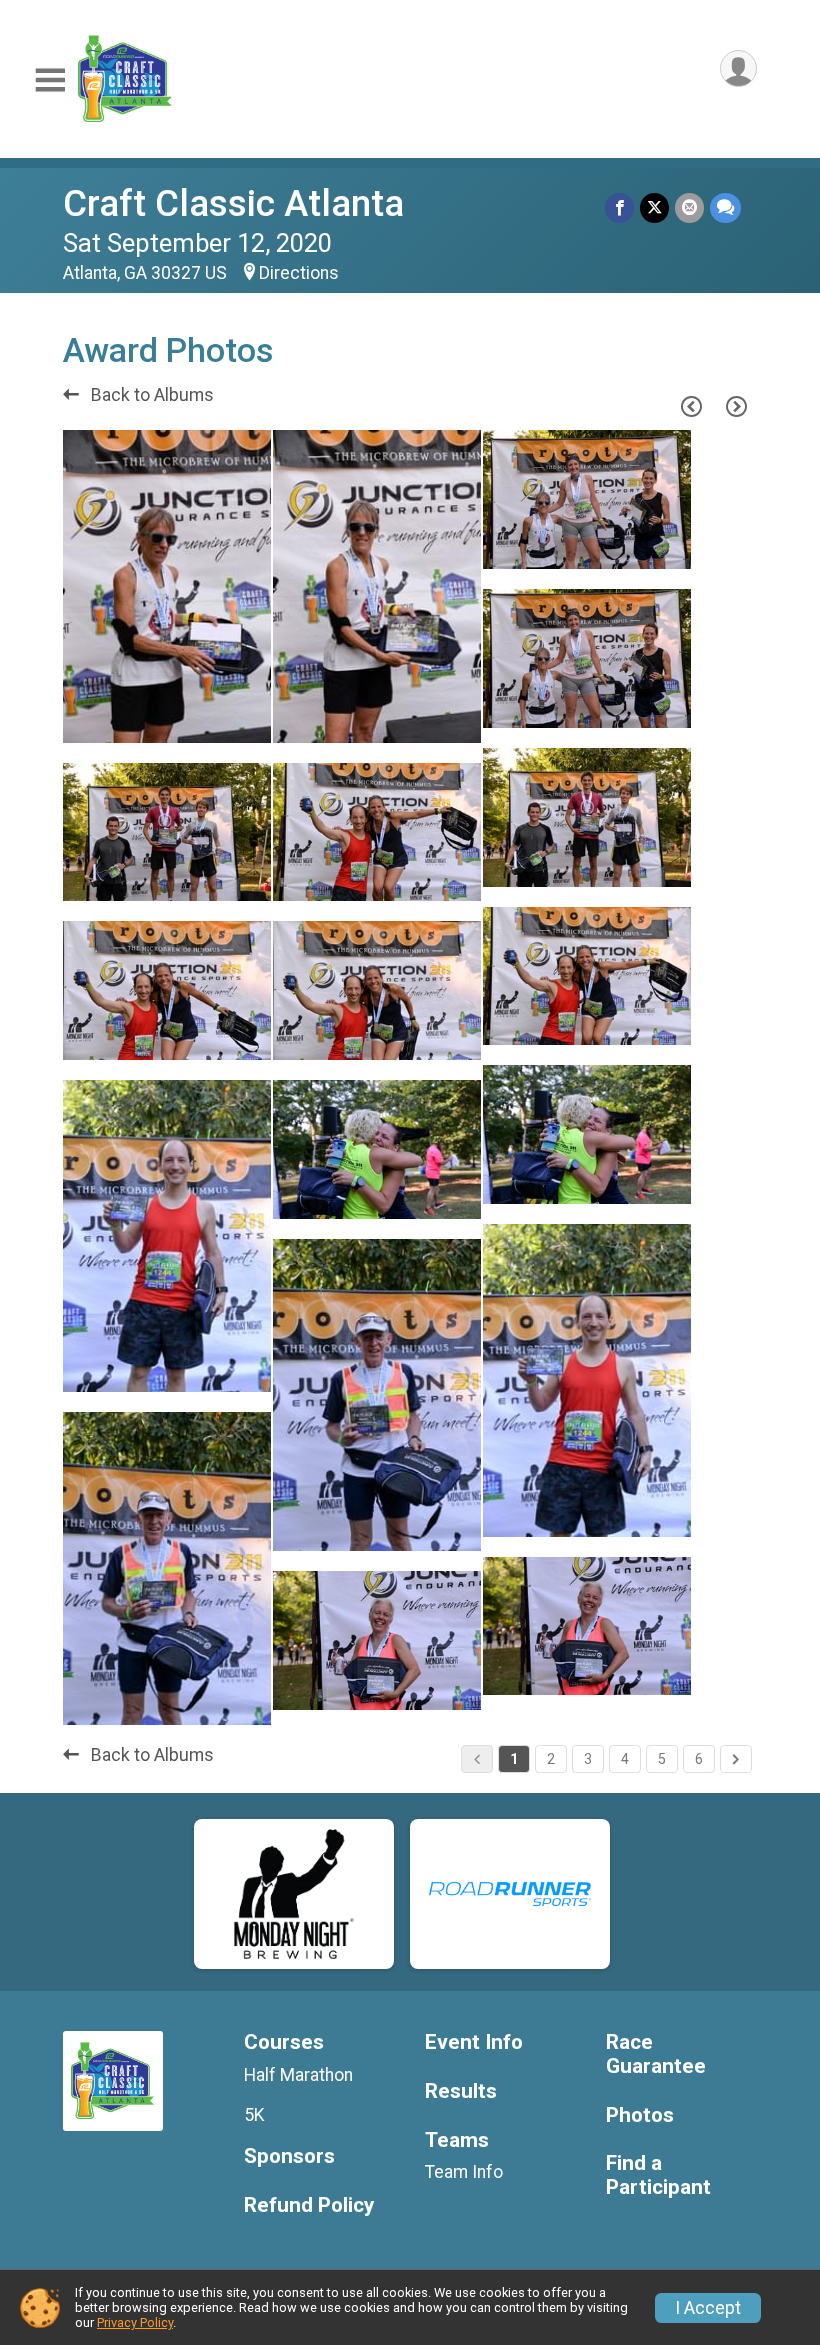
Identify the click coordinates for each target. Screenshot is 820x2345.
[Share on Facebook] (619, 207)
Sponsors (289, 2156)
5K (254, 2115)
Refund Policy (309, 2205)
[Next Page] (736, 406)
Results (461, 2091)
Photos (640, 2115)
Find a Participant (658, 2175)
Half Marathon (298, 2075)
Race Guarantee (656, 2054)
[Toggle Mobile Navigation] (50, 80)
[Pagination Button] (736, 1759)
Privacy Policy (135, 2322)
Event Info (474, 2042)
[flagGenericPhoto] (205, 717)
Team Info (464, 2172)
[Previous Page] (691, 406)
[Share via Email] (689, 207)
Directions (299, 273)
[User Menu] (738, 68)
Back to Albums (150, 395)
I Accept (708, 2308)
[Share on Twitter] (654, 207)
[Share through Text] (725, 207)
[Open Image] (167, 586)
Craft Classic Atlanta (233, 203)
